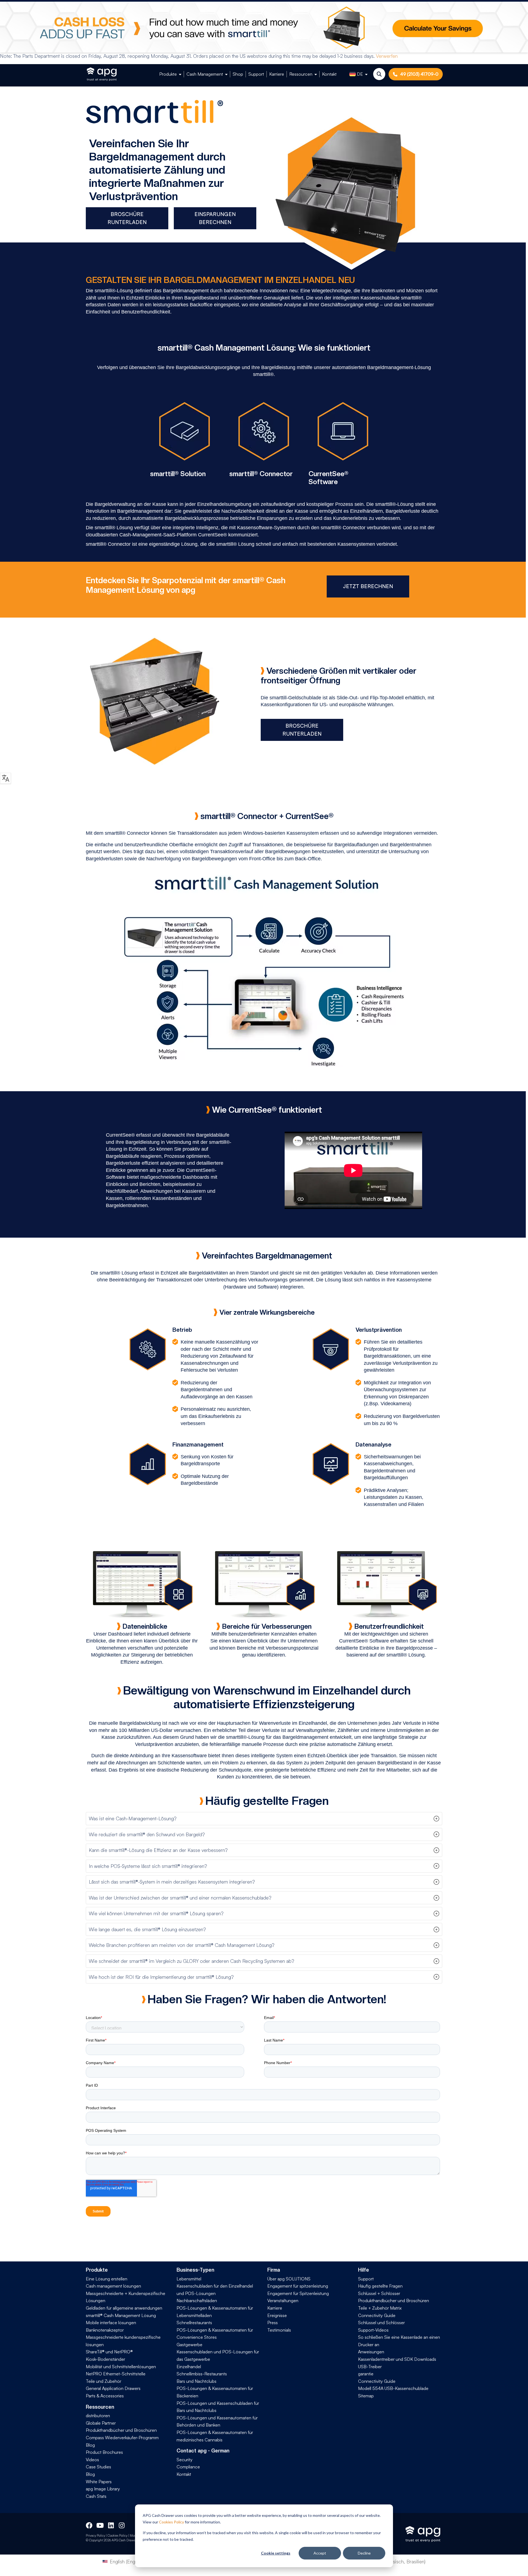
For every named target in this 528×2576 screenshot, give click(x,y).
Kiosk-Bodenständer (105, 2359)
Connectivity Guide (377, 2315)
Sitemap (366, 2396)
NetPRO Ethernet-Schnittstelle (116, 2374)
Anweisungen (371, 2352)
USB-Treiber (370, 2367)
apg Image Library (103, 2489)
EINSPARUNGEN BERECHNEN (215, 218)
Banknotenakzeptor (105, 2330)
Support (256, 74)
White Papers (99, 2482)
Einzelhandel (189, 2367)
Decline (364, 2553)
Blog (90, 2445)
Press (273, 2323)
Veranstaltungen (283, 2301)
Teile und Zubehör (104, 2381)
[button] (264, 1819)
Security (185, 2460)
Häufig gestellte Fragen (380, 2286)
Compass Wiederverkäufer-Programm (122, 2438)
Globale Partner (101, 2423)
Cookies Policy (171, 2522)
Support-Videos (373, 2330)
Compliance (188, 2467)
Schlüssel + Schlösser (379, 2293)
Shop (238, 74)
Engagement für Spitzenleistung (298, 2293)
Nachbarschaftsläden (197, 2301)
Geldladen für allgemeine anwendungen (124, 2308)
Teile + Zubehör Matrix (380, 2308)
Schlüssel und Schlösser (381, 2323)
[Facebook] (89, 2525)
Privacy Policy (95, 2535)
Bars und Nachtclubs (196, 2381)
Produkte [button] (168, 74)
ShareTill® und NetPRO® (109, 2352)
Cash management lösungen (113, 2286)
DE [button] (360, 74)
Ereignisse (277, 2315)
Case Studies (98, 2467)
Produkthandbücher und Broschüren (121, 2430)
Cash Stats (96, 2496)
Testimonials (279, 2330)
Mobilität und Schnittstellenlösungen (121, 2367)
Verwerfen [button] (387, 56)
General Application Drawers (113, 2388)
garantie (366, 2374)
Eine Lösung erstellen (107, 2279)
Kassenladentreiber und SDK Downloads (397, 2359)
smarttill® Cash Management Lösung (121, 2315)
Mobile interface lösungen (111, 2323)
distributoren (98, 2416)
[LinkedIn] (111, 2525)
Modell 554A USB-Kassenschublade (393, 2388)
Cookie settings (276, 2553)
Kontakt (329, 74)
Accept (320, 2553)
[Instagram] (122, 2525)
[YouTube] (100, 2525)
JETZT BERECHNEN (368, 586)
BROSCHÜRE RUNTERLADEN (127, 218)
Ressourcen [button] (301, 74)
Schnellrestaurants (194, 2323)
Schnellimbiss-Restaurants (202, 2374)
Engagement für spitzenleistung (298, 2286)
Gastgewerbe (189, 2345)
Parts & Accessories (105, 2396)
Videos (92, 2460)
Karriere (277, 74)
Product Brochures (104, 2452)
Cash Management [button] (205, 74)
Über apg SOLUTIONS (289, 2279)
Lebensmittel (189, 2279)
